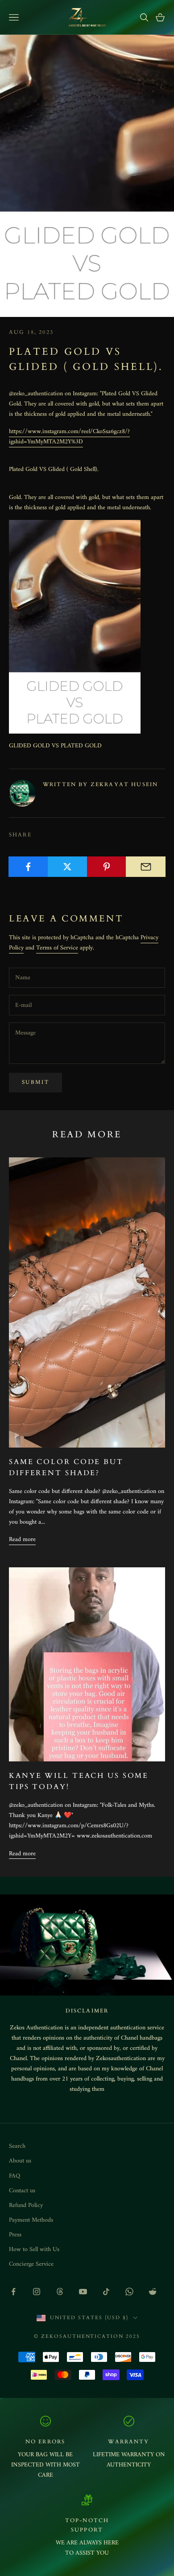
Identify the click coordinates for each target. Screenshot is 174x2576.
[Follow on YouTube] (83, 2292)
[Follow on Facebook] (13, 2292)
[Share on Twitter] (68, 867)
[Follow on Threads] (60, 2292)
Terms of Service (57, 948)
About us (20, 2161)
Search (17, 2146)
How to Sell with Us (34, 2249)
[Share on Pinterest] (107, 867)
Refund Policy (26, 2205)
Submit (35, 1082)
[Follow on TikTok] (106, 2292)
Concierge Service (31, 2264)
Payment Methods (31, 2220)
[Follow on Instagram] (37, 2292)
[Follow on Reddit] (153, 2292)
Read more (22, 1540)
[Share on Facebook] (28, 867)
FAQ (14, 2176)
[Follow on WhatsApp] (129, 2292)
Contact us (22, 2191)
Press (15, 2235)
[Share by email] (146, 867)
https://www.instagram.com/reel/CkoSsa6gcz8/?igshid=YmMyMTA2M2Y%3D (69, 437)
